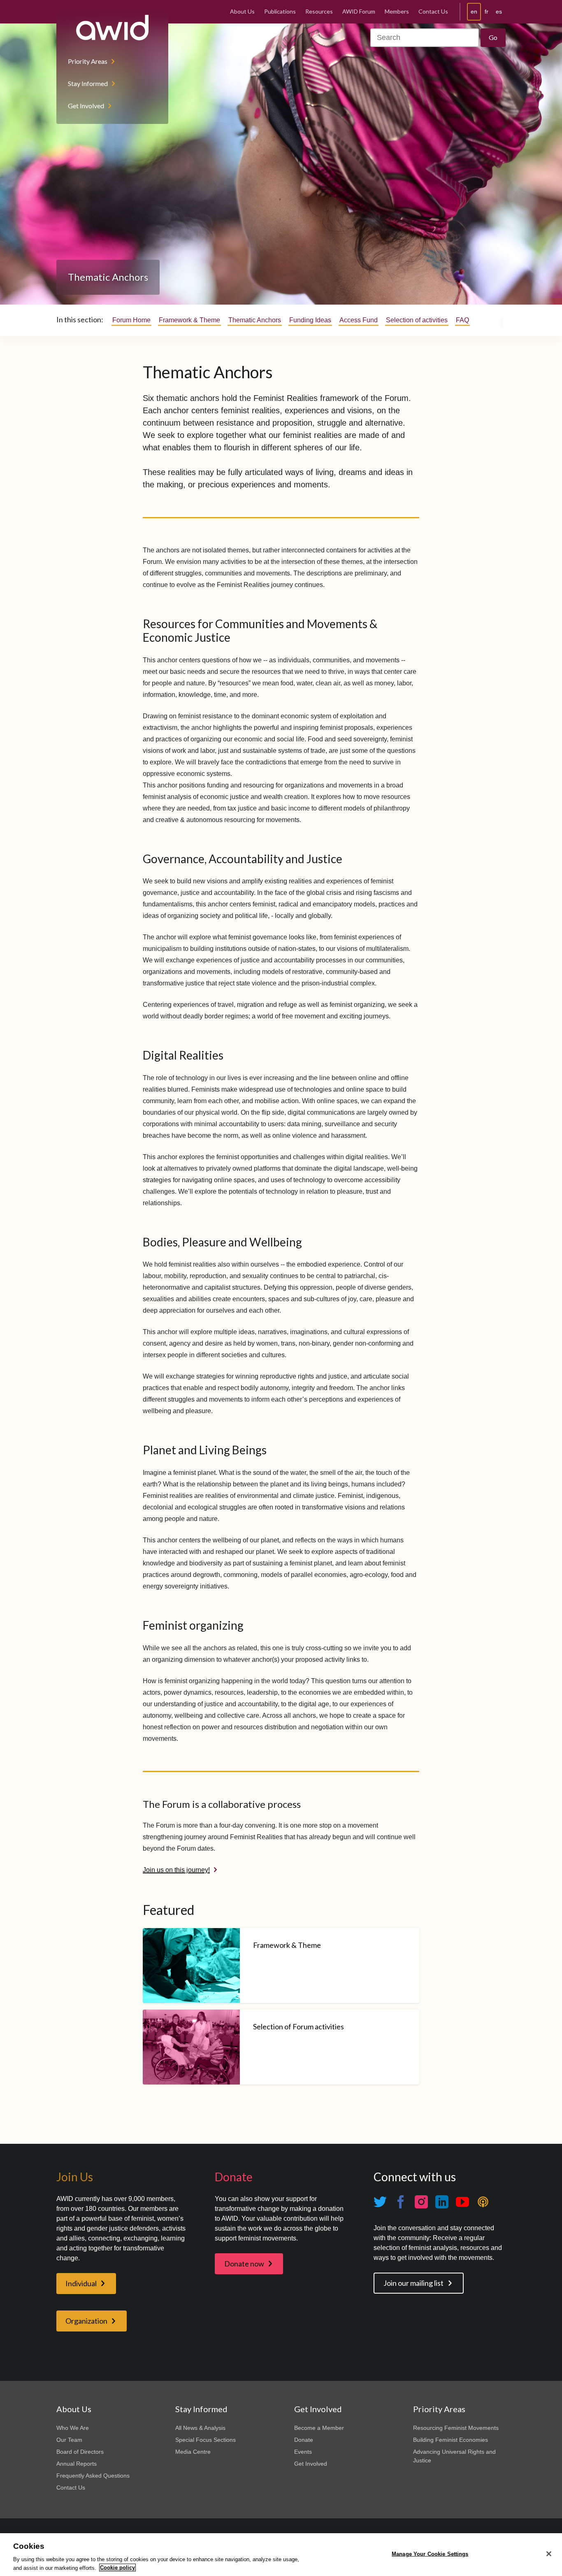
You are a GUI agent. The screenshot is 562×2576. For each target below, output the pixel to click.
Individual (81, 2283)
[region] (281, 2555)
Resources (319, 11)
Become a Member (319, 2428)
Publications (280, 11)
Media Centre (193, 2452)
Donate (304, 2440)
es (499, 12)
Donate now (244, 2264)
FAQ (462, 320)
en (474, 12)
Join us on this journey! (176, 1870)
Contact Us (433, 11)
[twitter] (380, 2202)
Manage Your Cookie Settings (430, 2554)
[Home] (112, 28)
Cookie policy (117, 2568)
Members (397, 11)
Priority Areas (88, 61)
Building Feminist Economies (451, 2440)
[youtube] (462, 2202)
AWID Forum (359, 11)
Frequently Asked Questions (93, 2476)
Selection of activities (417, 320)
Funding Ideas (310, 320)
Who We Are (73, 2428)
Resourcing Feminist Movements (456, 2428)
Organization (86, 2321)
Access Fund (359, 320)
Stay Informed (88, 83)
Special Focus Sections (206, 2440)
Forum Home (131, 320)
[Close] (549, 2554)
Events (303, 2452)
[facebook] (401, 2202)
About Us (242, 11)
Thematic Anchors (255, 320)
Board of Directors (80, 2452)
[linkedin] (442, 2202)
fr (487, 12)
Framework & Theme (189, 320)
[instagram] (421, 2202)
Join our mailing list (413, 2283)
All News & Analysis (200, 2428)
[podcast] (483, 2202)
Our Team (69, 2440)
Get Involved (86, 106)
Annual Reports (77, 2464)
